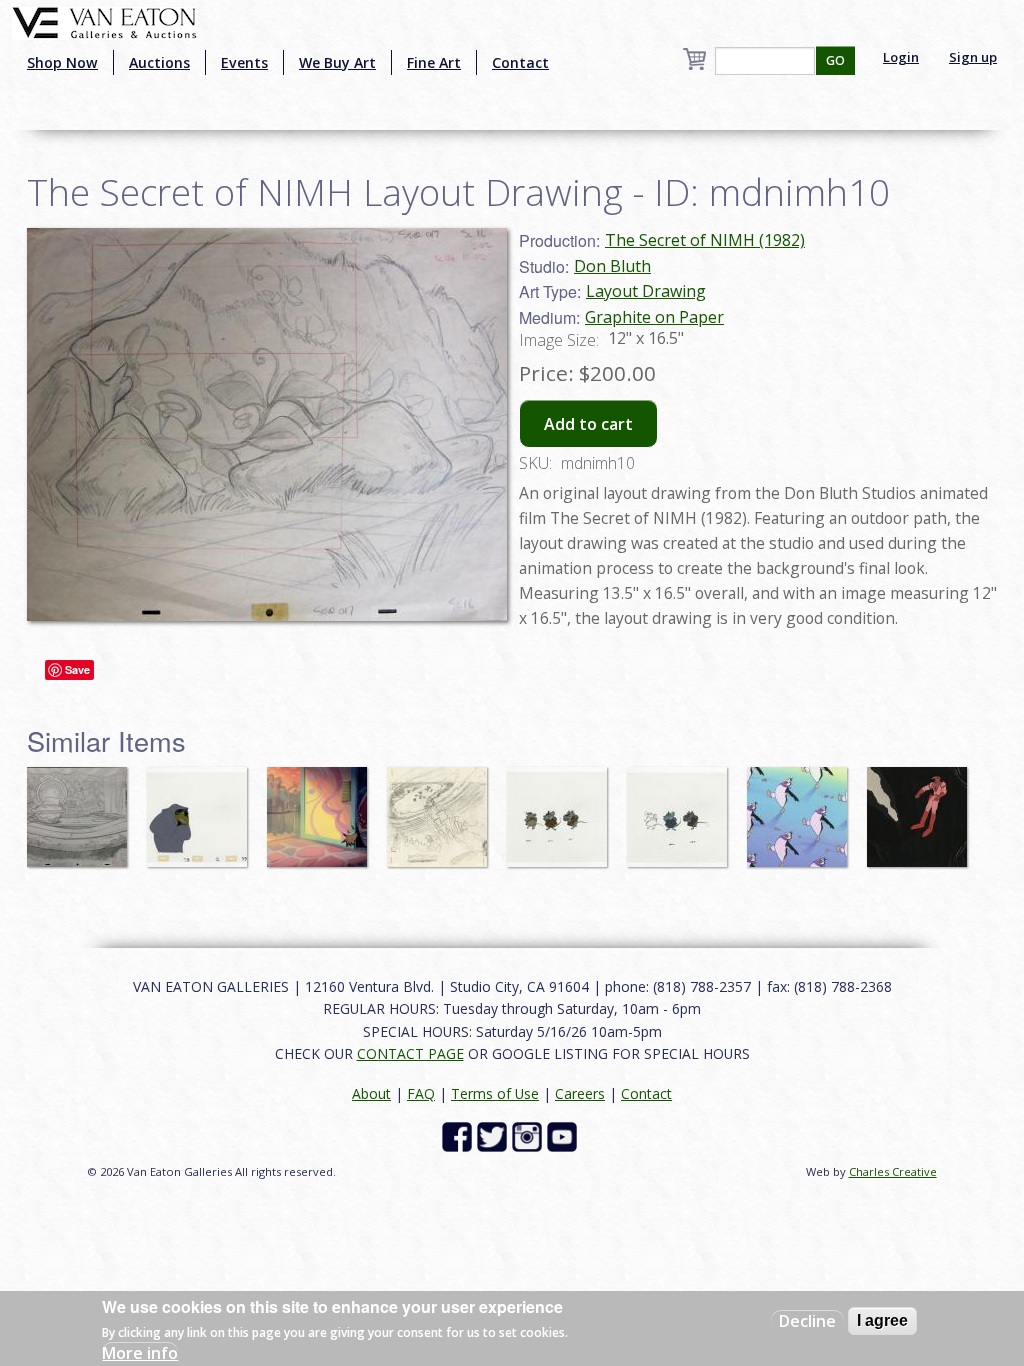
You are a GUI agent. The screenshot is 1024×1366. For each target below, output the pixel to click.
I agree (882, 1320)
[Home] (104, 21)
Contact (520, 62)
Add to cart (588, 424)
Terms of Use (495, 1093)
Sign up (973, 57)
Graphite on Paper (654, 317)
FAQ (421, 1093)
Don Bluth (612, 266)
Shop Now (62, 62)
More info (140, 1353)
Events (244, 62)
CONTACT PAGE (410, 1053)
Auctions (159, 62)
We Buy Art (337, 62)
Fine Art (434, 62)
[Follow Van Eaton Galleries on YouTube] (564, 1135)
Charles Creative (893, 1171)
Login (901, 57)
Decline (807, 1321)
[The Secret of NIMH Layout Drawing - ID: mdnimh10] (267, 423)
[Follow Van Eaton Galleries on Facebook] (459, 1135)
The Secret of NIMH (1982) (705, 240)
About (371, 1093)
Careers (580, 1093)
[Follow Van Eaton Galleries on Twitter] (494, 1135)
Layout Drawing (646, 291)
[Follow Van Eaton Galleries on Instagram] (529, 1135)
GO (835, 60)
